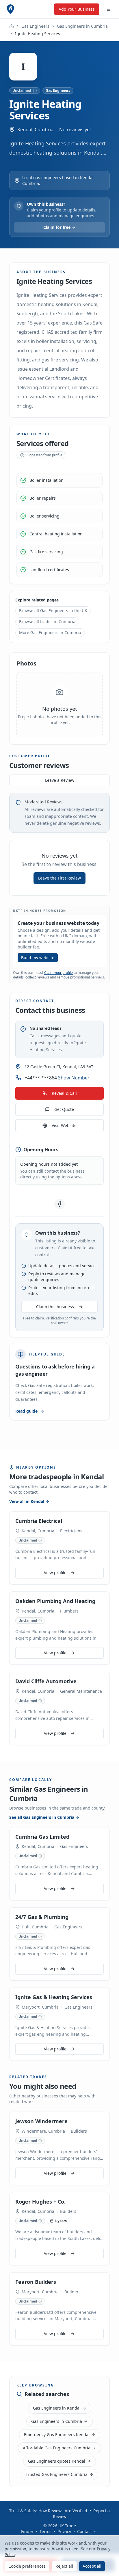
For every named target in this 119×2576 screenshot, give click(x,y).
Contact (84, 2531)
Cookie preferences (27, 2566)
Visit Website (64, 1125)
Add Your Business (77, 9)
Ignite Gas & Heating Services (54, 1997)
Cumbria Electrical (39, 1521)
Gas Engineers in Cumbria (82, 26)
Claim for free (57, 227)
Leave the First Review (59, 878)
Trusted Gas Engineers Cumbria (57, 2474)
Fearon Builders (36, 2282)
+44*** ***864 (57, 1078)
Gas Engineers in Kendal (57, 2408)
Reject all (64, 2566)
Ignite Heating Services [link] (38, 34)
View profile (55, 1573)
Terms (45, 2531)
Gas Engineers (35, 26)
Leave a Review (60, 780)
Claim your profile (58, 973)
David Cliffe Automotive (46, 1681)
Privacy (64, 2531)
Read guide (26, 1411)
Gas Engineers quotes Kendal (57, 2461)
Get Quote (64, 1109)
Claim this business (55, 1307)
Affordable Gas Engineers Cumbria (57, 2448)
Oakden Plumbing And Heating (55, 1601)
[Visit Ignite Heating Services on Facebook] (59, 1204)
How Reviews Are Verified (63, 2511)
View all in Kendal (27, 1501)
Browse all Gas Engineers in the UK (53, 611)
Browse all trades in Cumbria (47, 621)
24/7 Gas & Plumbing (42, 1917)
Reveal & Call (64, 1093)
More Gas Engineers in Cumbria (50, 632)
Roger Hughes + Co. (40, 2202)
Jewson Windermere (41, 2121)
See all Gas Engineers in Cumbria (42, 1817)
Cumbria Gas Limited (42, 1837)
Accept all (92, 2566)
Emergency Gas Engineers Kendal (57, 2435)
